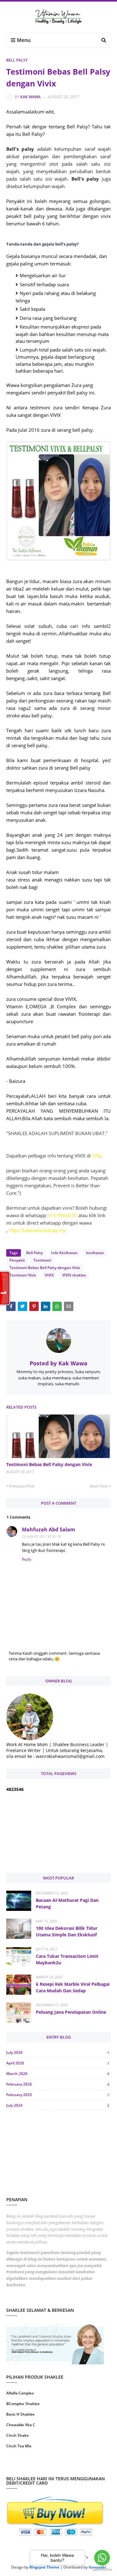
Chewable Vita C (21, 2425)
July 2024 (58, 2105)
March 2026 (58, 2074)
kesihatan (95, 1253)
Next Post (99, 1486)
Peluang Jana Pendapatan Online (71, 2012)
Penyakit (17, 1260)
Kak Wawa (30, 97)
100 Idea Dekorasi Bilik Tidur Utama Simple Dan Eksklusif (67, 1931)
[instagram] (32, 2466)
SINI (96, 1156)
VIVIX (49, 1275)
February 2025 (58, 2095)
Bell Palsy (17, 60)
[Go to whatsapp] (102, 2558)
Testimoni (42, 1260)
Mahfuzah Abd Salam (49, 1529)
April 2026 (58, 2063)
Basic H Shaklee (20, 2414)
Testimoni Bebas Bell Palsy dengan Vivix (45, 1268)
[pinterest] (86, 2466)
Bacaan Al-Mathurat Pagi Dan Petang (67, 1903)
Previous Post (22, 1486)
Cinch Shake (17, 2435)
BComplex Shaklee (23, 2404)
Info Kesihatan (64, 1253)
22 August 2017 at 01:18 (41, 1536)
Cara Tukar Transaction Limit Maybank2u (67, 1959)
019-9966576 (62, 1215)
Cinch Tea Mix (19, 2446)
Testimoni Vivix (23, 1275)
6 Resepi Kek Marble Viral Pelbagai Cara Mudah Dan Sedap (73, 1987)
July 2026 (58, 2052)
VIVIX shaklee (74, 1275)
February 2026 (58, 2084)
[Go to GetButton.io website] (102, 2570)
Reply (27, 1559)
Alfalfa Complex (20, 2393)
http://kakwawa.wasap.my (37, 1230)
